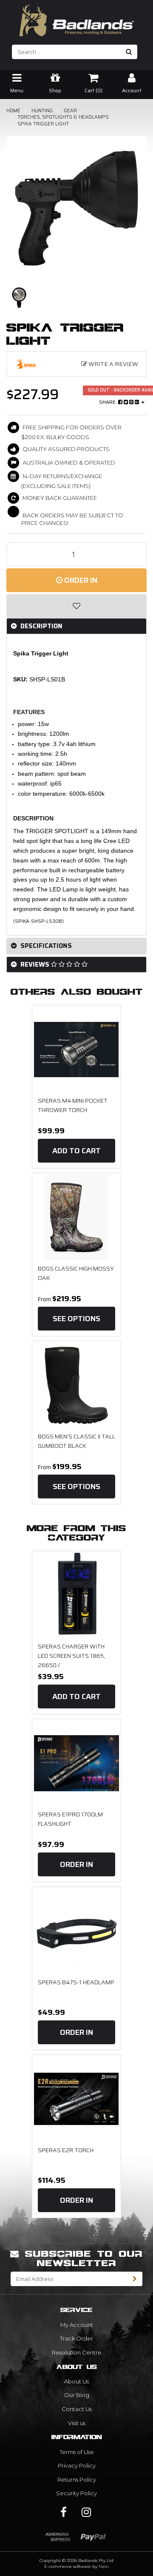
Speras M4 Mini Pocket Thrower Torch (73, 1105)
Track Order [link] (76, 2338)
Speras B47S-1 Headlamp (76, 1982)
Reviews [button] (35, 965)
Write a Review (113, 364)
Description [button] (41, 626)
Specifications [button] (45, 946)
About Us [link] (76, 2381)
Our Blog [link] (77, 2395)
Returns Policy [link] (77, 2480)
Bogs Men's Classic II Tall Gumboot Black (76, 1441)
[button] (76, 606)
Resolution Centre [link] (77, 2352)
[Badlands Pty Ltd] (76, 17)
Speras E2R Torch (66, 2150)
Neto (104, 2566)
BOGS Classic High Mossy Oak (76, 1273)
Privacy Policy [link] (77, 2465)
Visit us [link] (77, 2423)
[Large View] (19, 298)
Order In (80, 580)
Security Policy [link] (76, 2493)
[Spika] (34, 364)
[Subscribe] (135, 2279)
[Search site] (129, 52)
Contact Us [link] (77, 2409)
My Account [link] (77, 2325)
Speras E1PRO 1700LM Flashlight (70, 1819)
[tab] (76, 626)
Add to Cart (76, 1151)
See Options (76, 1319)
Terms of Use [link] (77, 2452)
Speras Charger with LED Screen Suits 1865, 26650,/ (71, 1655)
